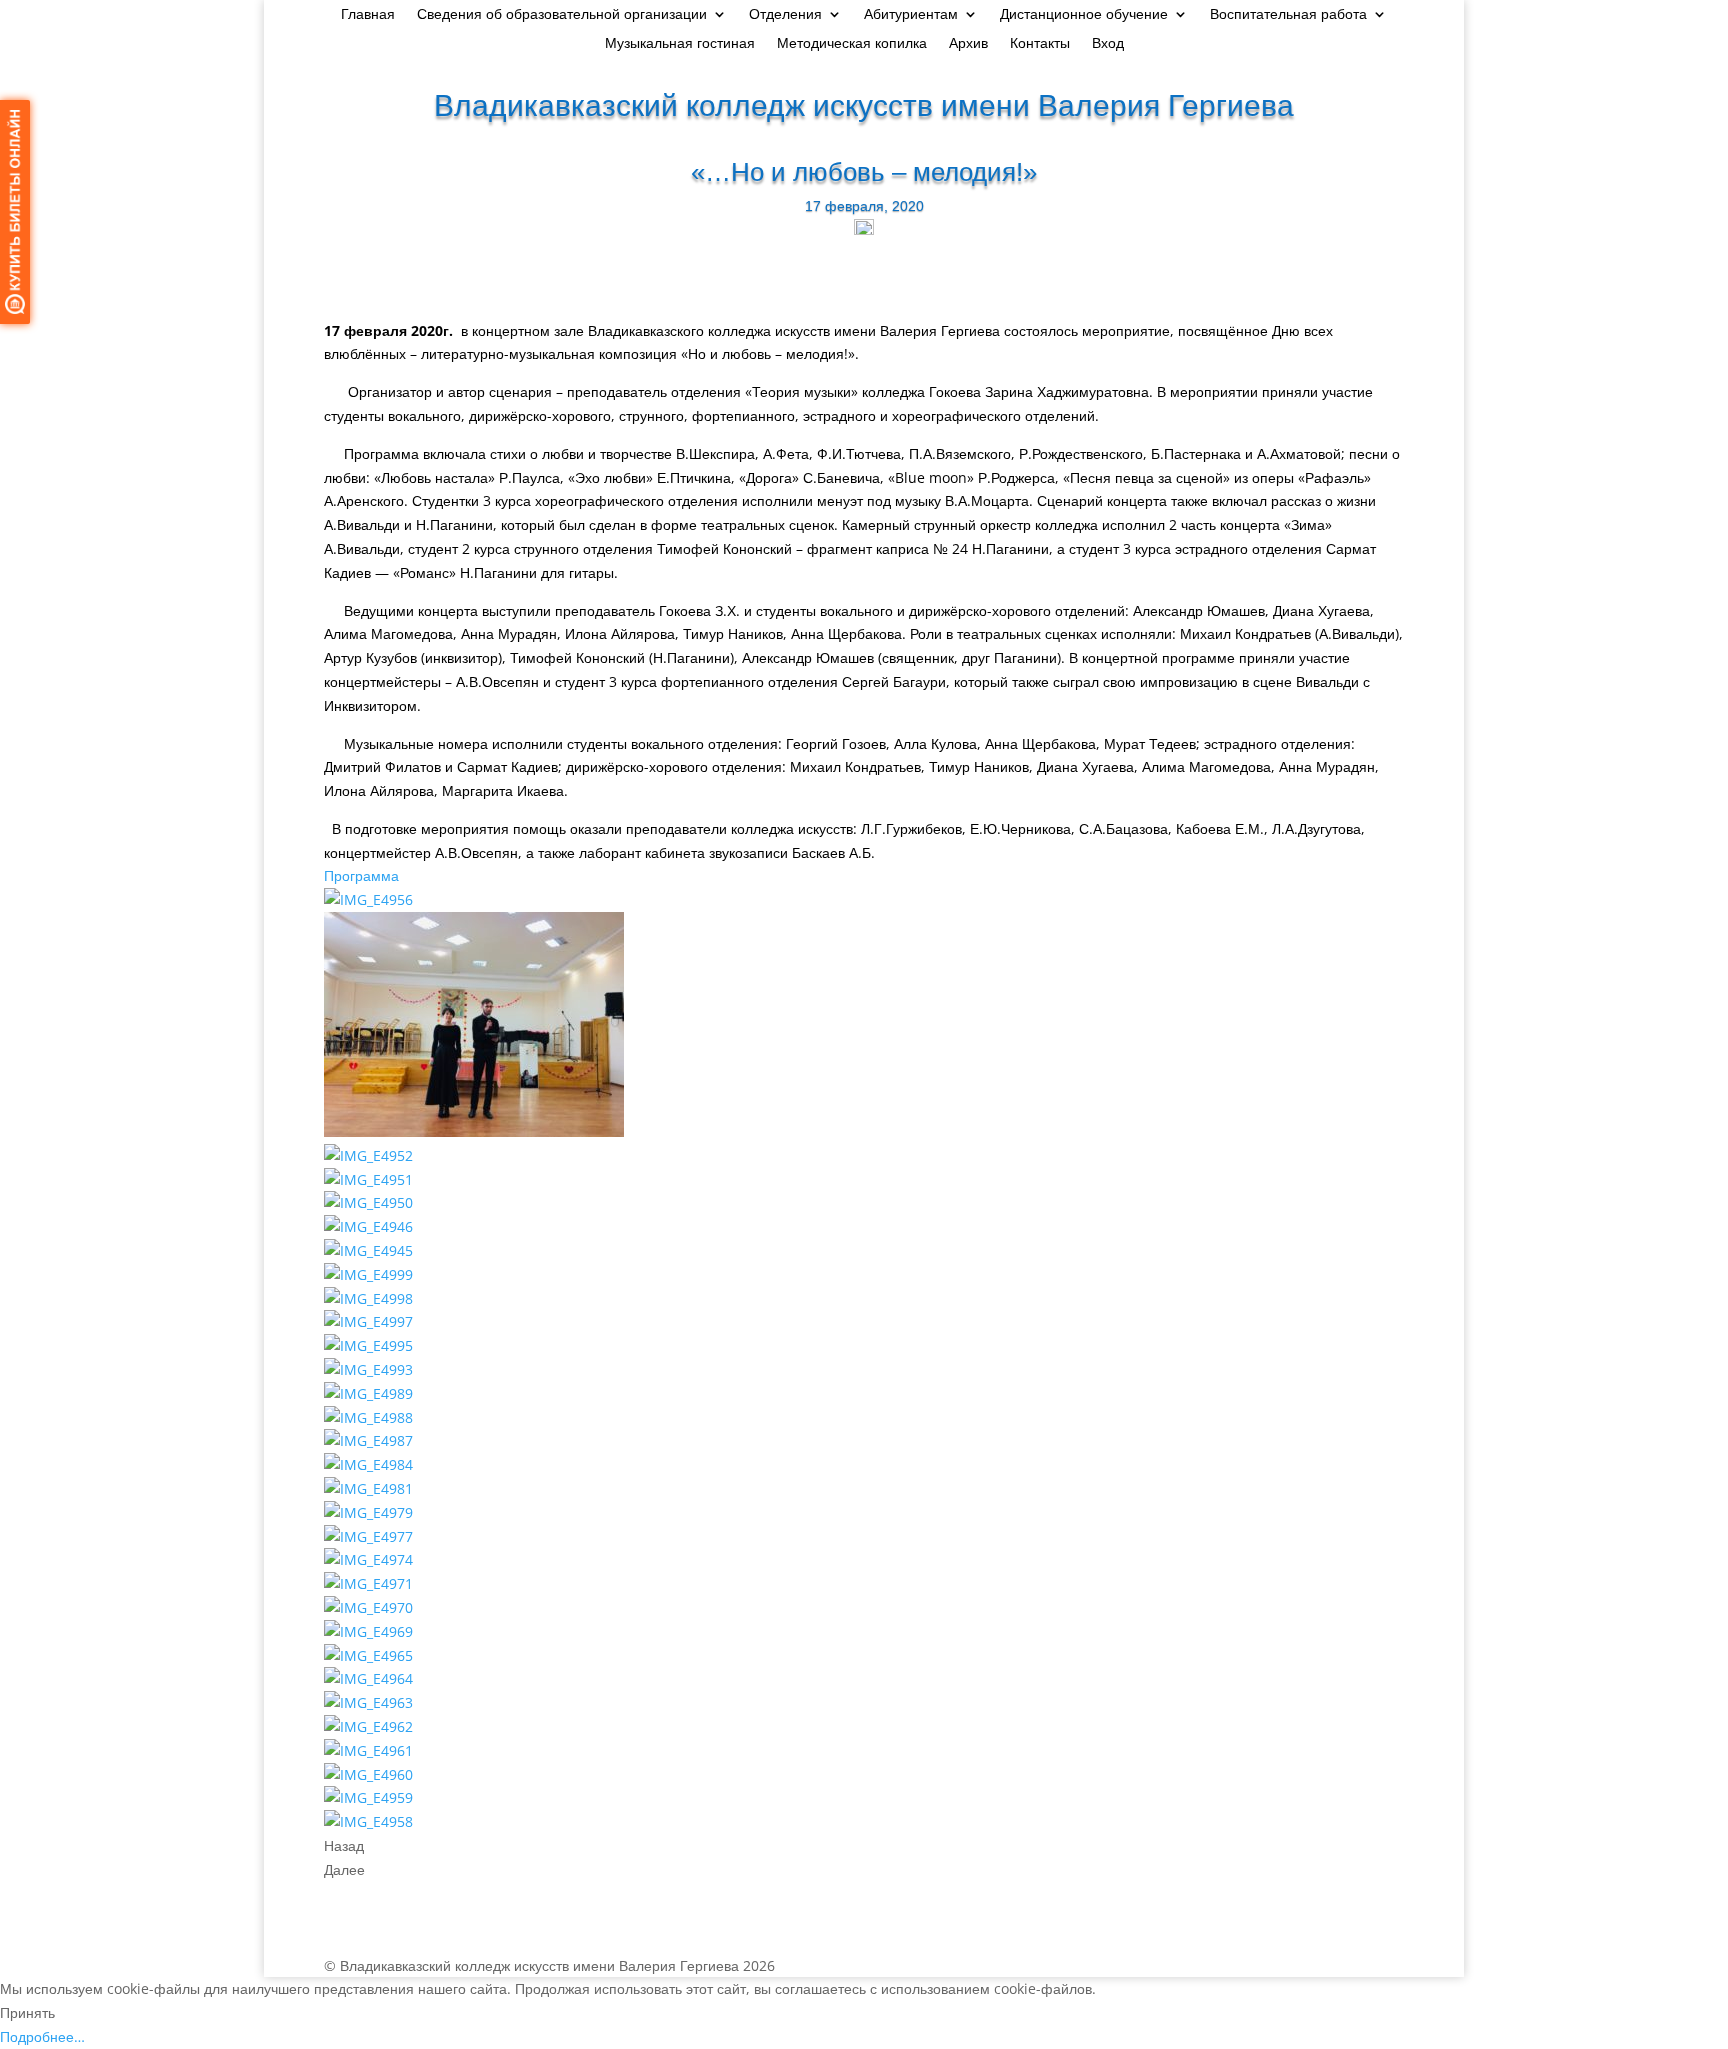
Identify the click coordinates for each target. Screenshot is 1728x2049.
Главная (368, 15)
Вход (1108, 44)
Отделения (785, 15)
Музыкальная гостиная (680, 44)
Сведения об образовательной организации (562, 15)
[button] (361, 875)
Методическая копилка (852, 44)
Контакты (1040, 44)
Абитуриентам (911, 15)
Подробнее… (42, 2036)
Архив (968, 44)
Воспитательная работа (1288, 15)
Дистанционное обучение (1084, 15)
